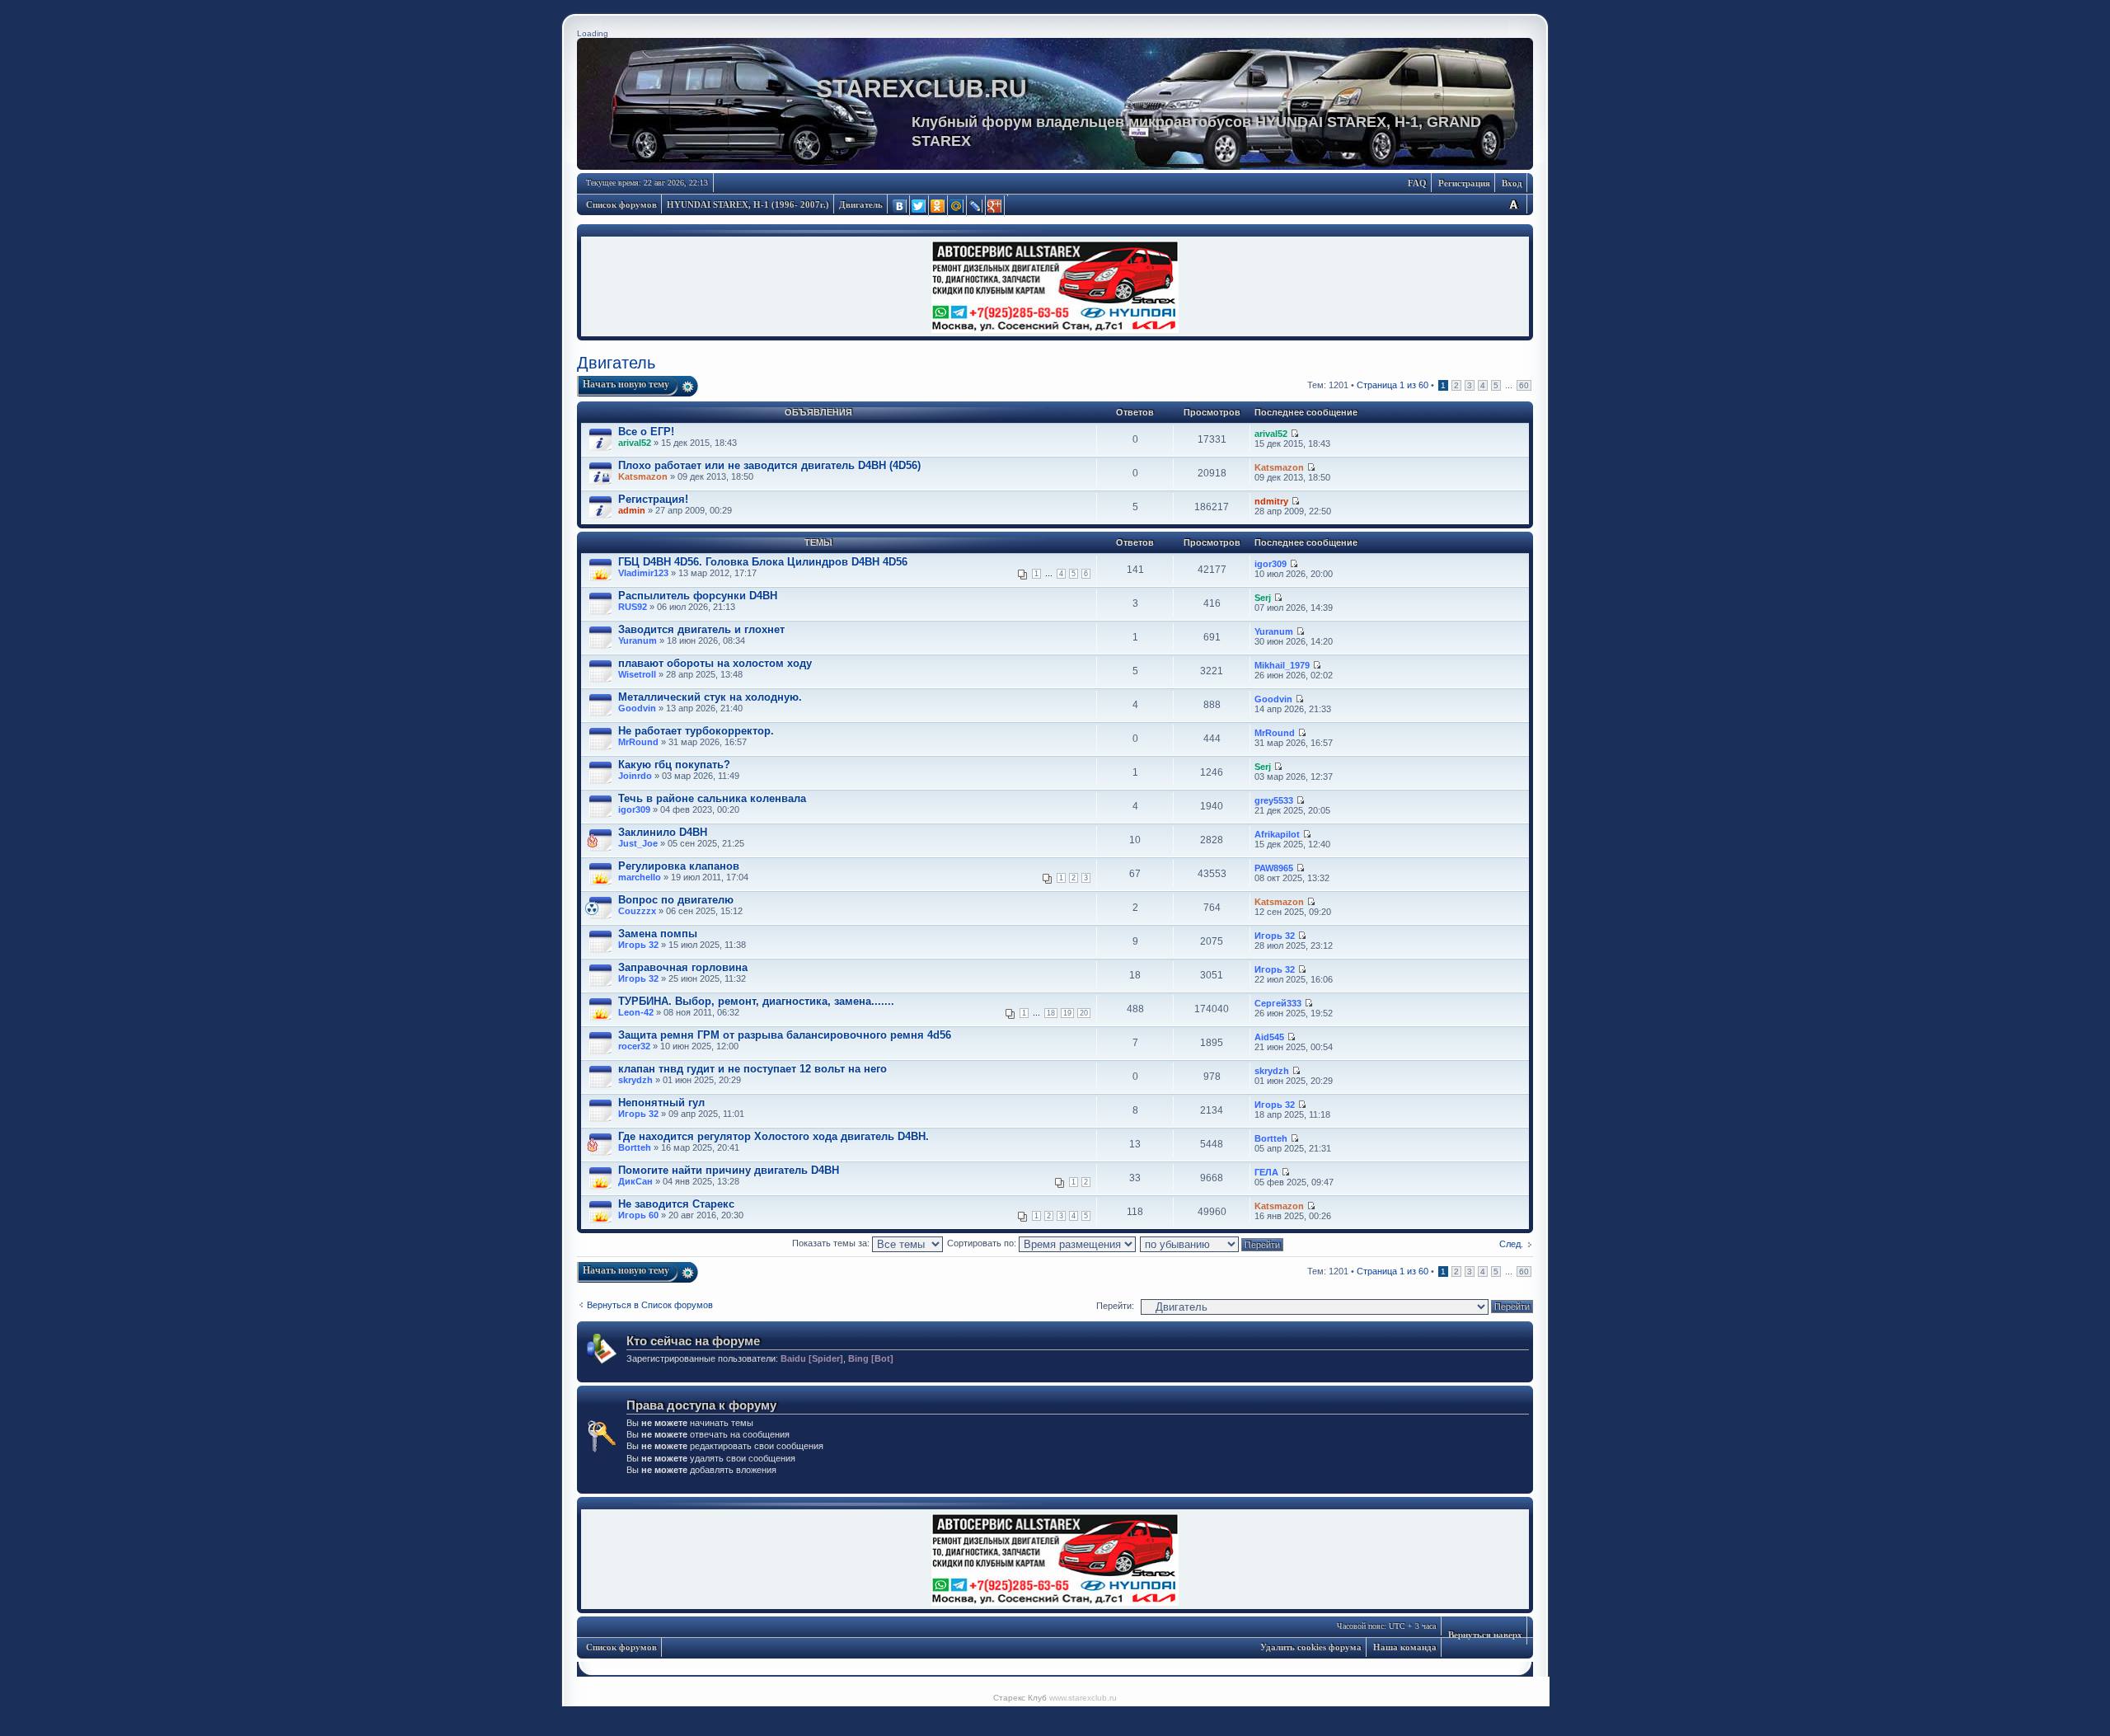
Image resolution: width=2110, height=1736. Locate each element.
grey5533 (1274, 800)
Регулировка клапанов (679, 866)
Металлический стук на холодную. (710, 697)
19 (1067, 1013)
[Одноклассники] (938, 206)
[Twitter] (919, 206)
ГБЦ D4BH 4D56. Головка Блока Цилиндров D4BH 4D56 (763, 562)
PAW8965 (1274, 868)
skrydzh (635, 1080)
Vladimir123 (643, 573)
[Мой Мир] (957, 206)
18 (1051, 1013)
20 (1084, 1013)
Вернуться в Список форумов (650, 1305)
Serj (1263, 598)
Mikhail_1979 (1282, 665)
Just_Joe (638, 843)
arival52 (635, 443)
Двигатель (861, 204)
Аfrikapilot (1277, 834)
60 (1524, 385)
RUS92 (633, 607)
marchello (640, 877)
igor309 (1271, 564)
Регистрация (1464, 183)
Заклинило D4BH (663, 832)
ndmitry (1271, 501)
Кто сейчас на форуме (693, 1341)
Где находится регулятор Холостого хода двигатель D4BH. (774, 1136)
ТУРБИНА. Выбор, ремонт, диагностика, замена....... (756, 1001)
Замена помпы (658, 934)
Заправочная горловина (683, 967)
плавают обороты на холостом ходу (715, 663)
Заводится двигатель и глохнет (701, 629)
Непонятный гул (661, 1103)
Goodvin (637, 708)
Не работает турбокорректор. (696, 731)
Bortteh (635, 1147)
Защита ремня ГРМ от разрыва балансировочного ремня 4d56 (785, 1035)
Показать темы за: (832, 1243)
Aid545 (1269, 1037)
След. (1511, 1244)
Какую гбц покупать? (674, 765)
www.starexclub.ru (1083, 1698)
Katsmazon (643, 476)
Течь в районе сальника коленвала (712, 798)
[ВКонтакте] (900, 206)
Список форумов (621, 204)
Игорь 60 (638, 1215)
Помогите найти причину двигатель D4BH (729, 1170)
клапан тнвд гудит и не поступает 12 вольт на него (753, 1069)
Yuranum (638, 640)
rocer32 (634, 1046)
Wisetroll (637, 674)
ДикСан (635, 1181)
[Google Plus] (995, 206)
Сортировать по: (983, 1243)
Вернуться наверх (1485, 1635)
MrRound (638, 742)
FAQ (1417, 183)
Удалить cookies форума (1311, 1647)
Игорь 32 (638, 945)
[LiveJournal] (976, 206)
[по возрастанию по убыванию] (1212, 1243)
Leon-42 (636, 1012)
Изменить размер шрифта (1513, 204)
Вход (1512, 183)
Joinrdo (635, 776)
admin (632, 510)
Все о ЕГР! (646, 432)
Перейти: (1115, 1306)
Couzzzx (637, 911)
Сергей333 (1278, 1003)
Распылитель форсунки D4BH (698, 596)
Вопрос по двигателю (676, 900)
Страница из (1393, 385)
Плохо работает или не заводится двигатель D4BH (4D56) (769, 465)
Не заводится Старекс (676, 1204)
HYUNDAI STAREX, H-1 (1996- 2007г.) (748, 204)
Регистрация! (653, 499)
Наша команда (1405, 1647)
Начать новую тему (626, 384)
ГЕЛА (1266, 1172)
